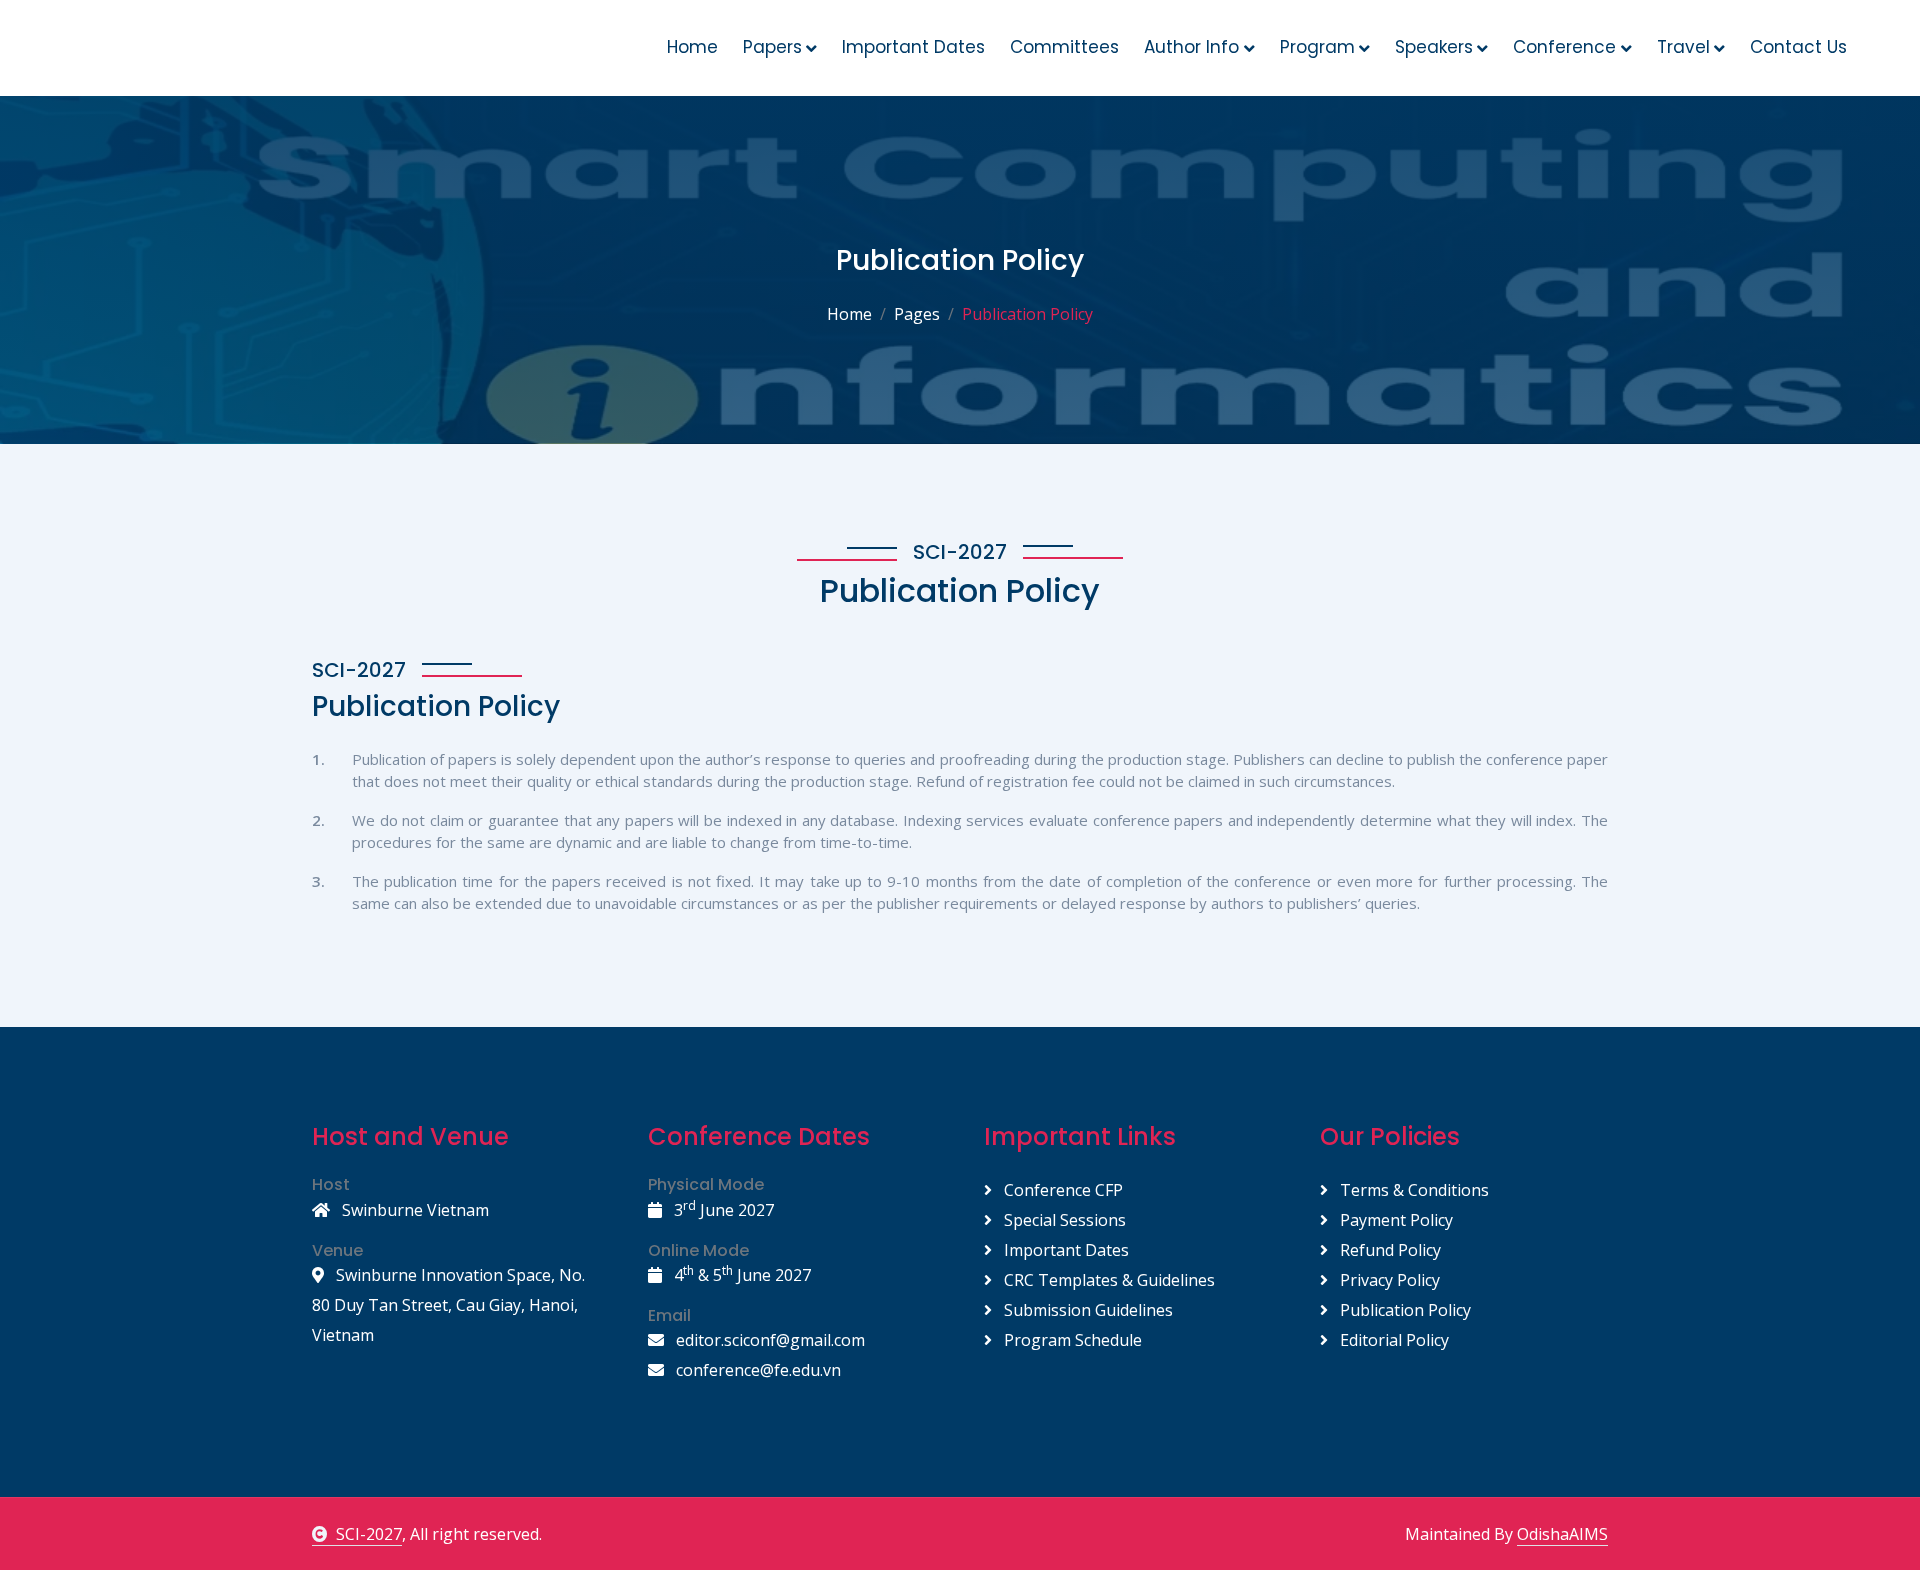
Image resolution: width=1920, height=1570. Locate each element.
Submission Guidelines (1086, 1310)
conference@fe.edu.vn (756, 1370)
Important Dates (913, 47)
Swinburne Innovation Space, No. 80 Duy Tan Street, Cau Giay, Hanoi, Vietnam (448, 1305)
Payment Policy (1394, 1220)
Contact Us (1798, 47)
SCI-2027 (369, 1534)
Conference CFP (1061, 1190)
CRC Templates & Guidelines (1107, 1280)
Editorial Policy (1392, 1340)
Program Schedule (1071, 1340)
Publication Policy (1403, 1310)
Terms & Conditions (1412, 1190)
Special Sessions (1063, 1220)
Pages (917, 314)
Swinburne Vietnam (413, 1210)
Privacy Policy (1388, 1280)
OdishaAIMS (1562, 1534)
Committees (1064, 47)
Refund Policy (1388, 1250)
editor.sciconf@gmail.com (768, 1340)
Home (692, 47)
